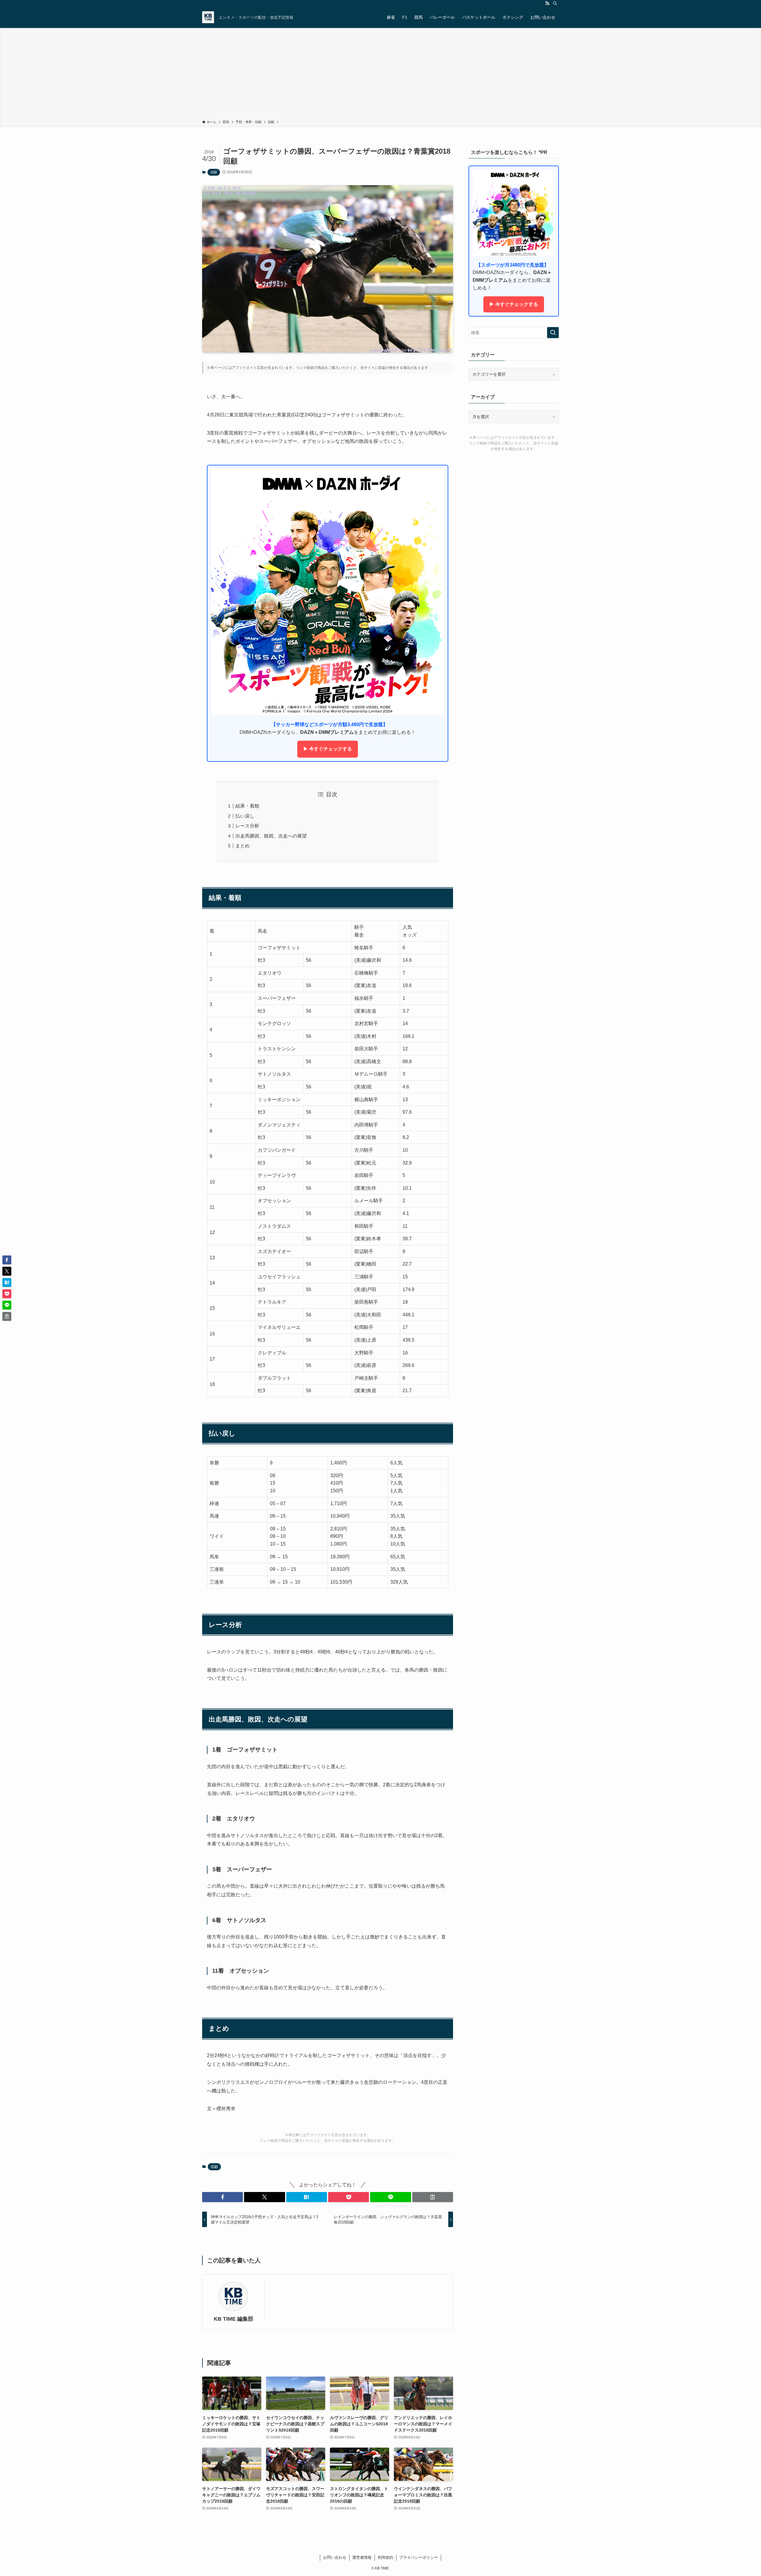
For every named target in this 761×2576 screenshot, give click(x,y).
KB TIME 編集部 (234, 2319)
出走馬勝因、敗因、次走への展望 (271, 836)
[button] (223, 2197)
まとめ (243, 846)
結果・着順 (247, 806)
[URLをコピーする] (433, 2197)
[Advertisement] (380, 75)
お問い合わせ (335, 2557)
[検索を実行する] (553, 333)
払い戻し (245, 816)
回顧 (214, 172)
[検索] (555, 3)
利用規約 (386, 2557)
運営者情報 (362, 2557)
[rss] (547, 3)
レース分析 (247, 826)
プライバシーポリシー (419, 2557)
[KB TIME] (208, 17)
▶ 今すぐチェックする (328, 749)
